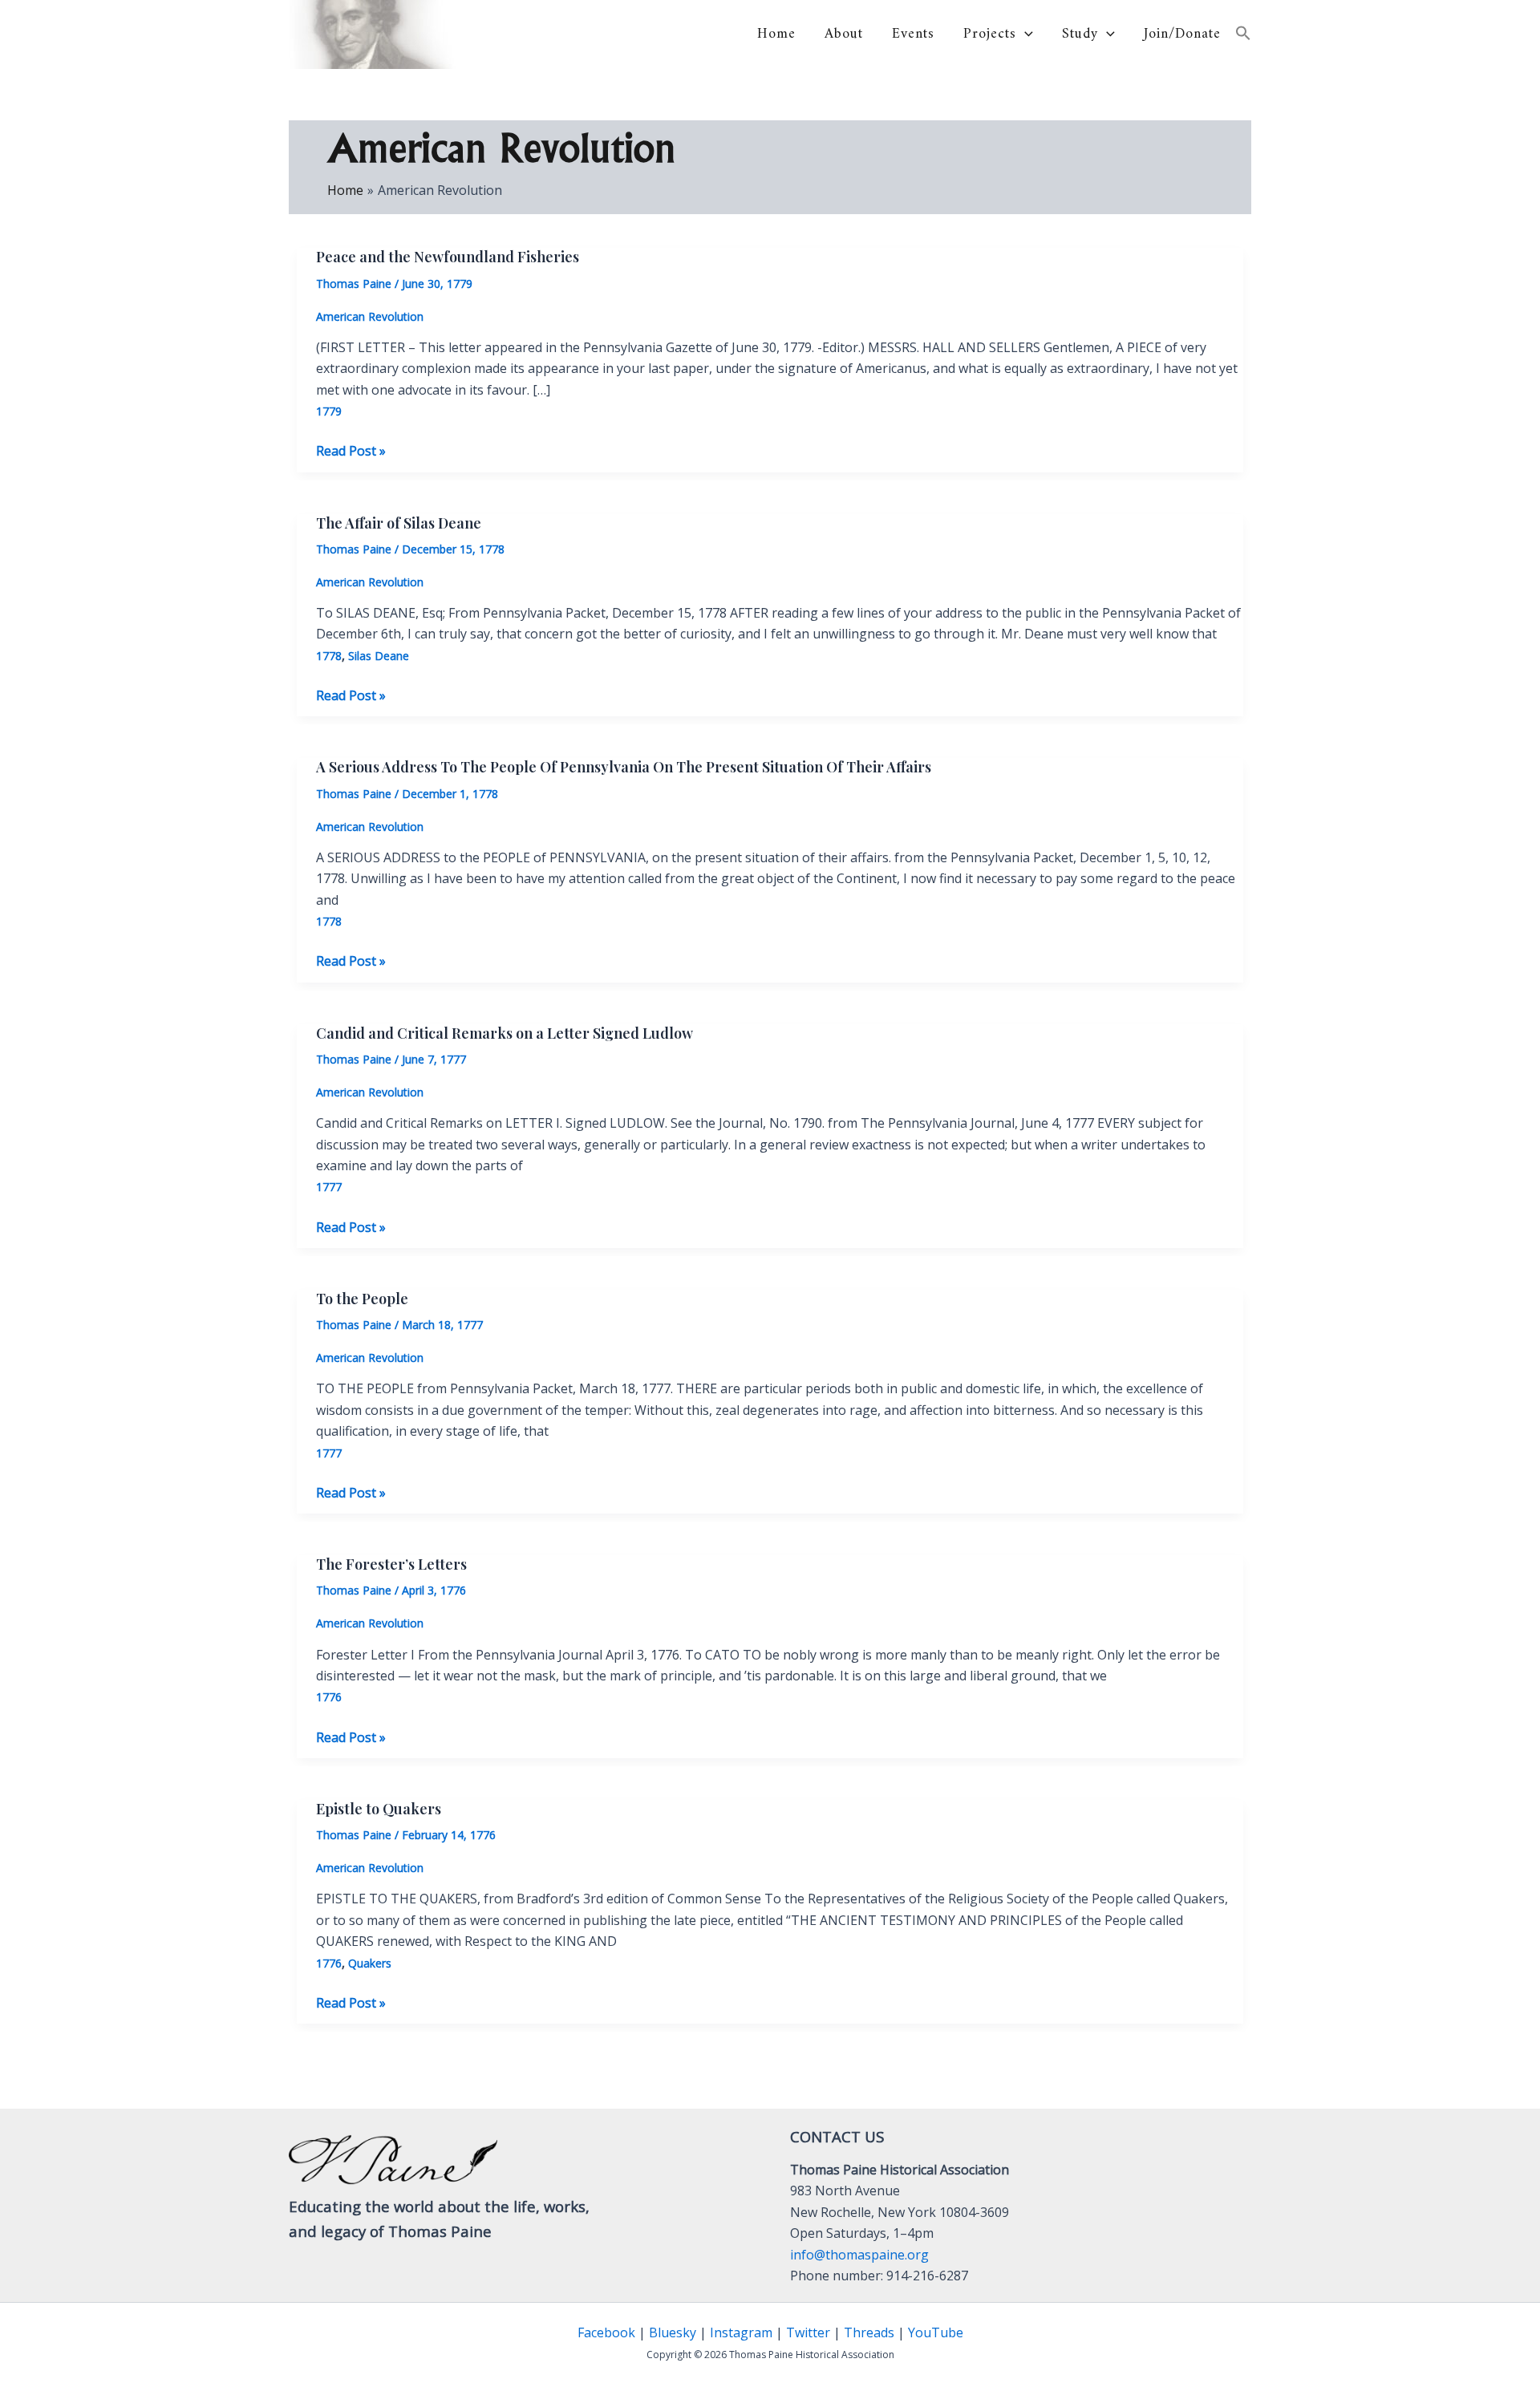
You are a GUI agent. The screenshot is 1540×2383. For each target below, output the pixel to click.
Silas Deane (379, 656)
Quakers (370, 1963)
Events (913, 34)
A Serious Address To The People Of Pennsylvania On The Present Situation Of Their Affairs (624, 767)
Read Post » (351, 451)
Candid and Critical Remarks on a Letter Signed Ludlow (505, 1033)
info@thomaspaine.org (859, 2255)
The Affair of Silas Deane (399, 523)
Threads (869, 2332)
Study (1080, 34)
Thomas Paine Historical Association (590, 34)
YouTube (936, 2332)
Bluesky (673, 2332)
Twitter (808, 2332)
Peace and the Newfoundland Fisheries (448, 257)
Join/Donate (1182, 34)
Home (776, 34)
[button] (1025, 34)
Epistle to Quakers (379, 1809)
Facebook (606, 2332)
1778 (329, 656)
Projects (990, 34)
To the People (362, 1299)
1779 (329, 411)
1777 (329, 1187)
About (844, 34)
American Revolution (370, 316)
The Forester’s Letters (391, 1564)
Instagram (741, 2332)
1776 (329, 1697)
